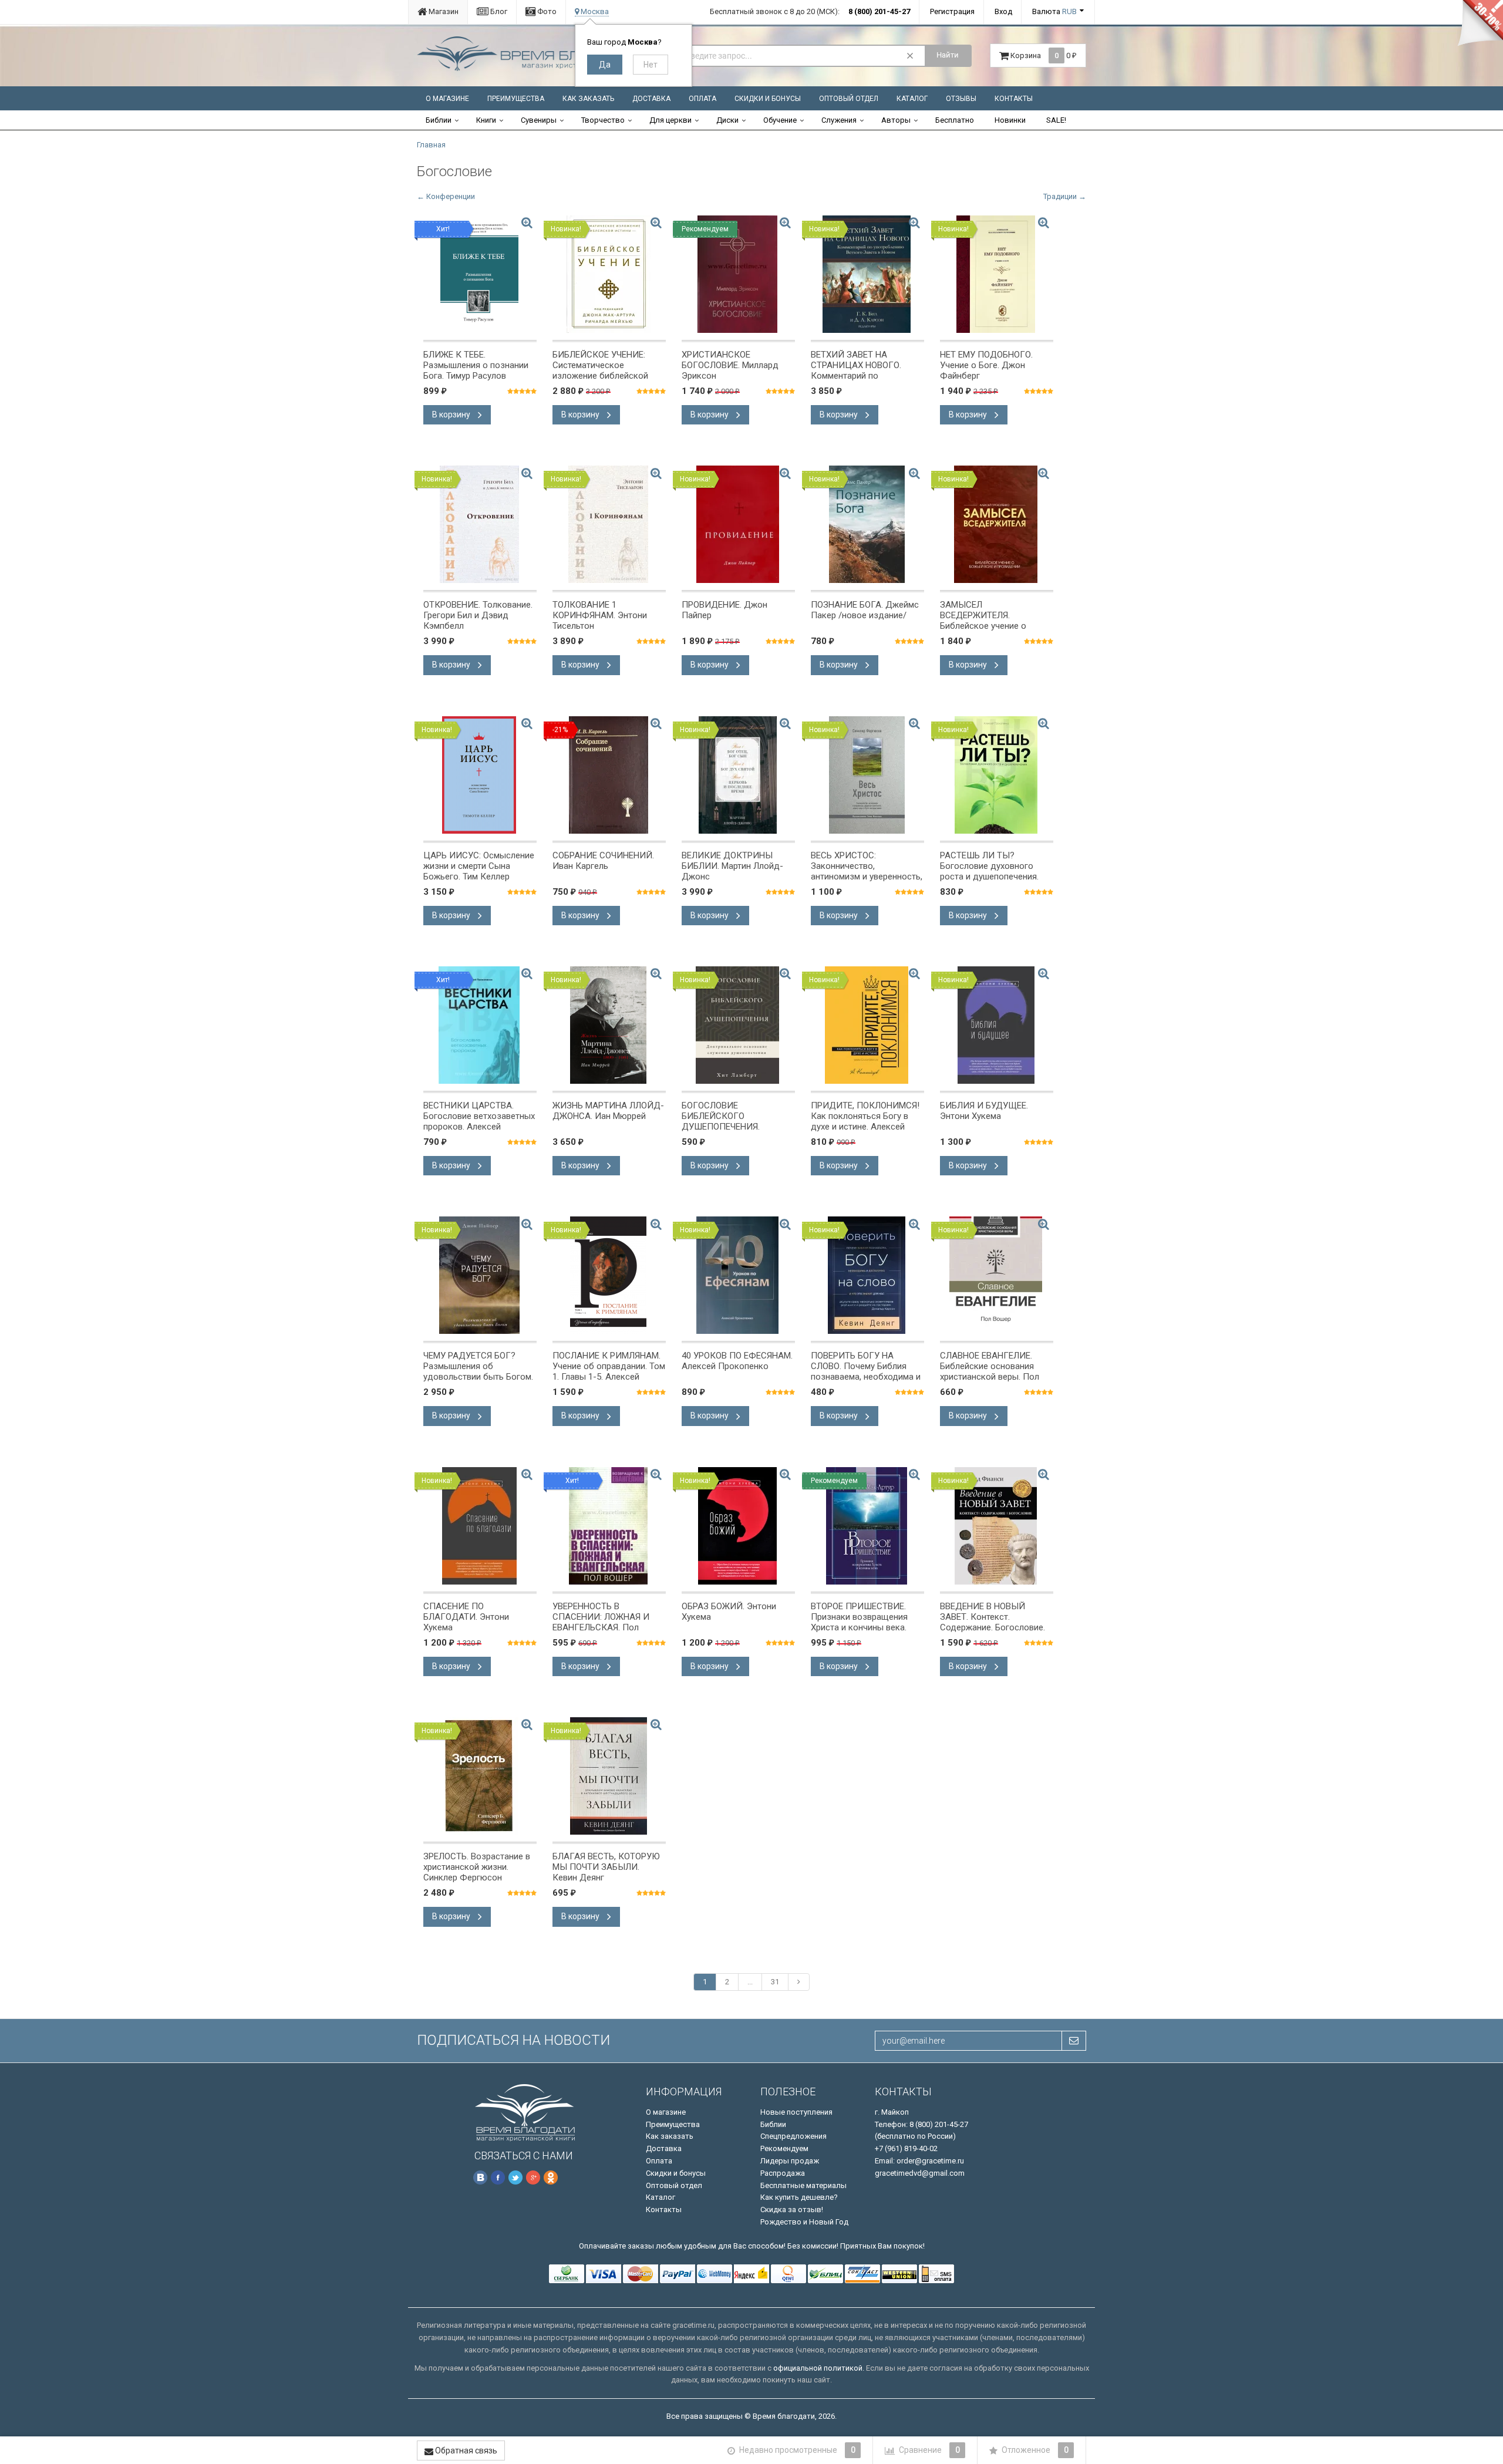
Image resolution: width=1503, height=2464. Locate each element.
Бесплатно (955, 120)
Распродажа (783, 2173)
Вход (1003, 11)
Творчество (603, 120)
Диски (727, 120)
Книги (486, 120)
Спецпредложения (793, 2136)
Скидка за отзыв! (792, 2209)
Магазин (443, 11)
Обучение (780, 120)
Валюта (1054, 11)
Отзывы (961, 99)
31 (775, 1982)
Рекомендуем (784, 2148)
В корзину (452, 414)
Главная (431, 145)
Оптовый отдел (849, 99)
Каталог (912, 99)
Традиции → (1065, 196)
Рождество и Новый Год (804, 2222)
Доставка (651, 99)
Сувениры (539, 120)
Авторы (896, 120)
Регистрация (952, 11)
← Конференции (446, 196)
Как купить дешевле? (799, 2197)
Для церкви (670, 120)
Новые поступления (796, 2112)
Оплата (702, 99)
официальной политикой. (819, 2368)
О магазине (447, 99)
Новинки (1010, 120)
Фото (546, 11)
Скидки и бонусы (768, 99)
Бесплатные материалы (803, 2185)
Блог (498, 11)
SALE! (1056, 120)
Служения (839, 120)
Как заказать (588, 99)
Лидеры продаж (790, 2161)
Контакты (1014, 99)
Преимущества (516, 99)
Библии (439, 120)
